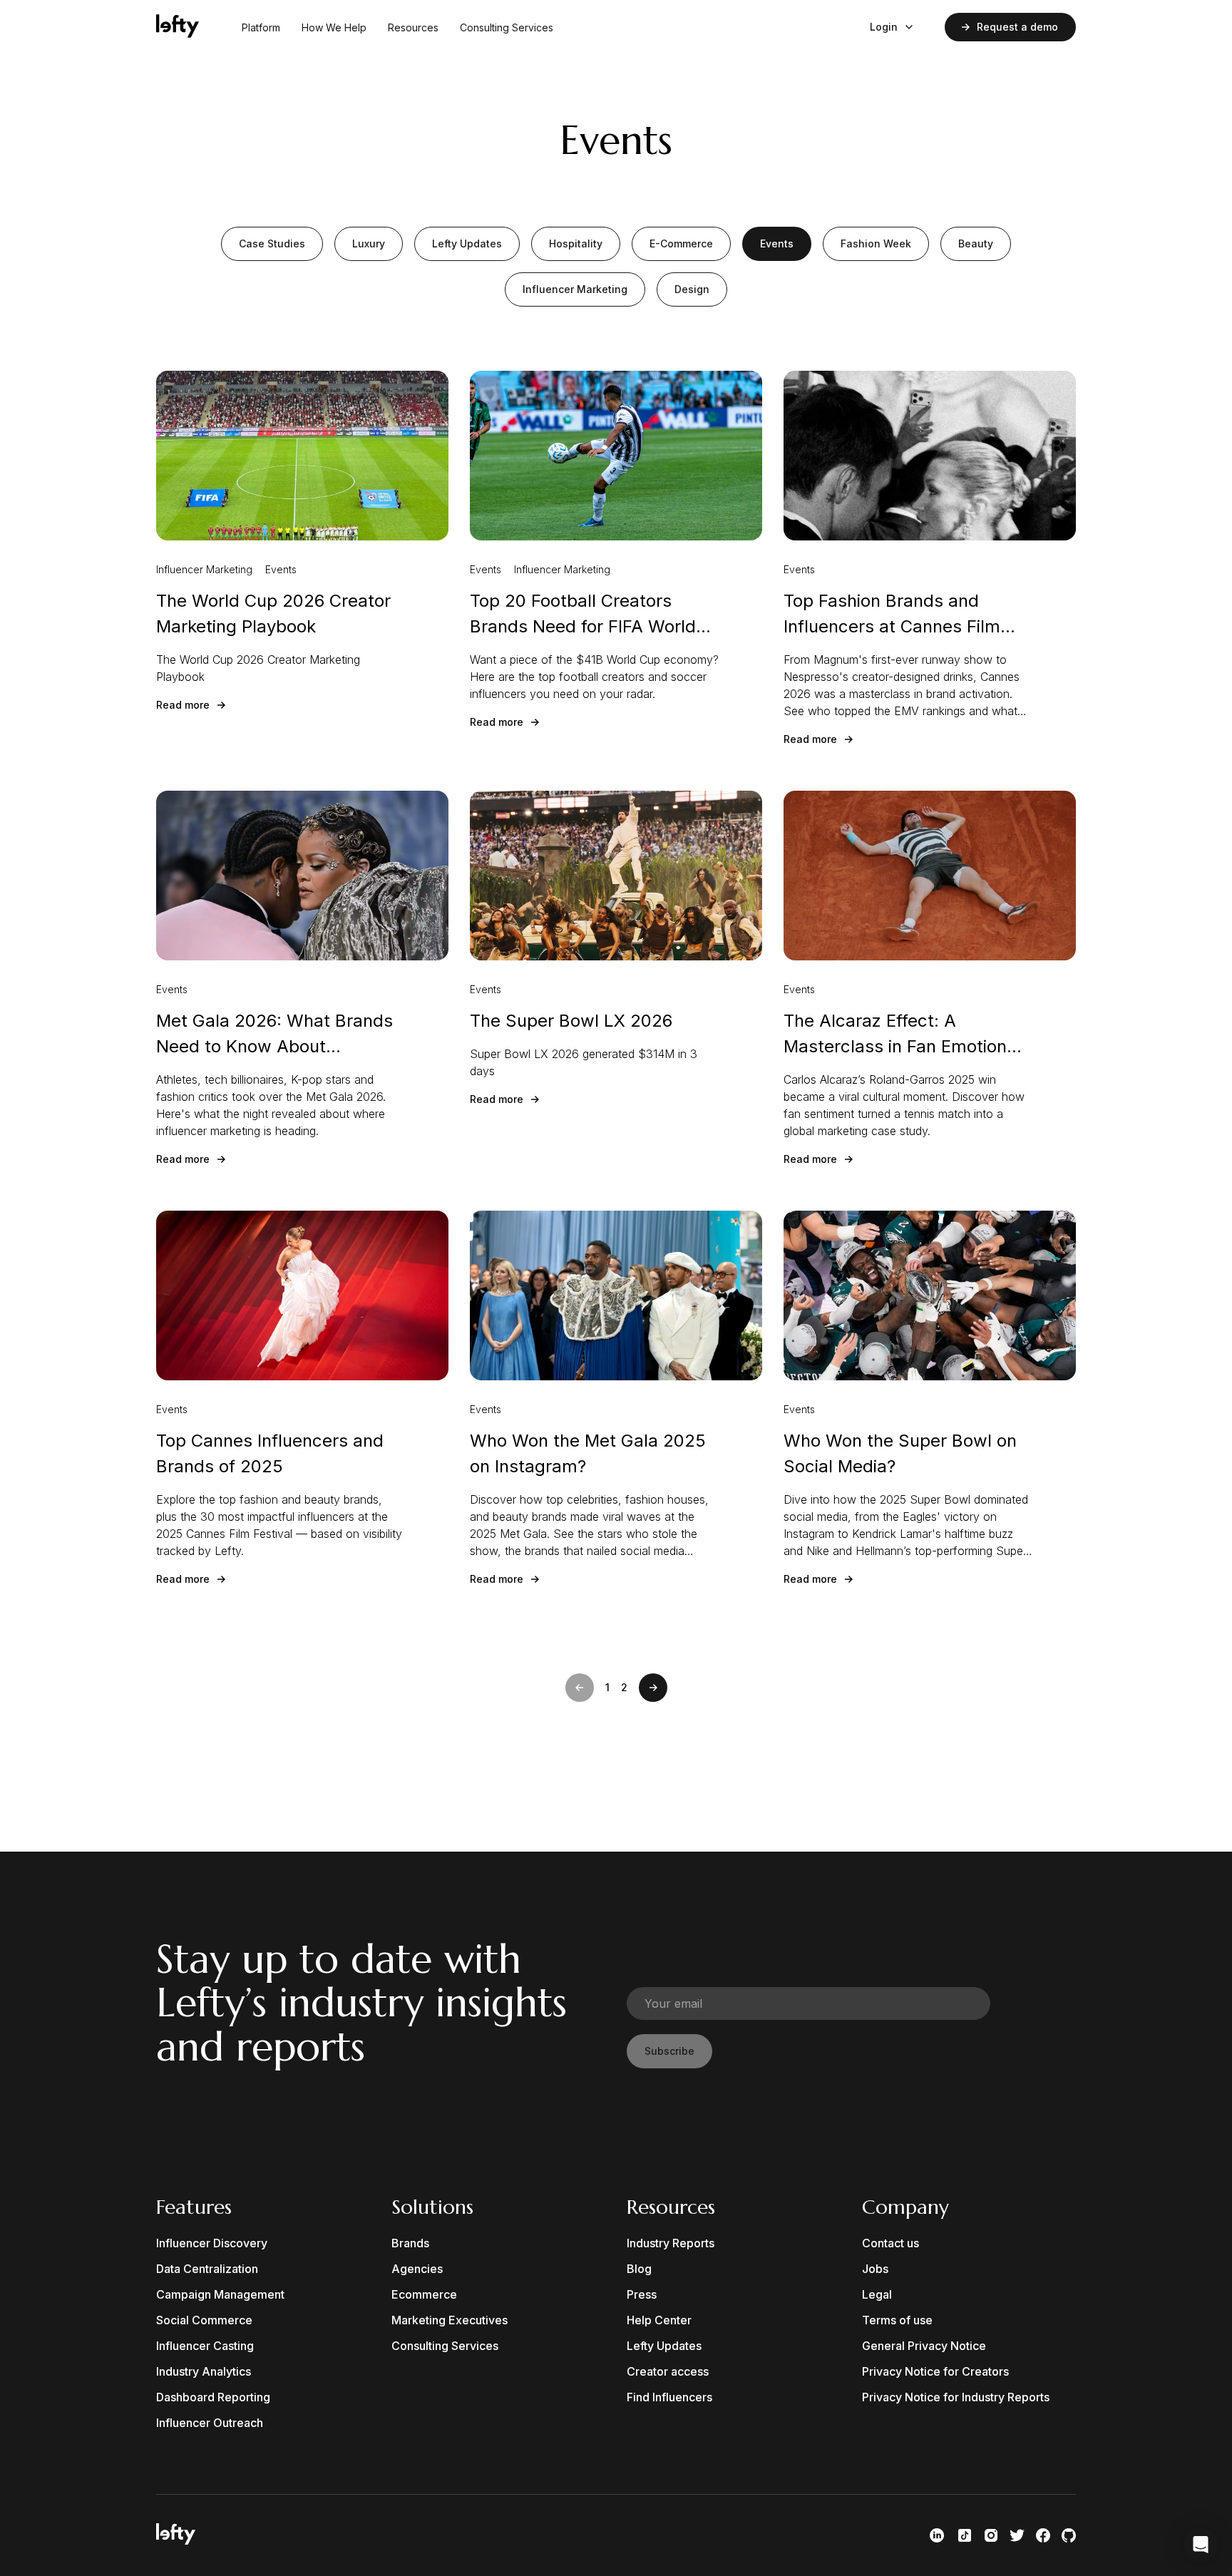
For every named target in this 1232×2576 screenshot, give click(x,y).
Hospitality (576, 243)
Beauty (976, 243)
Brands (410, 2243)
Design (692, 289)
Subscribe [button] (669, 2051)
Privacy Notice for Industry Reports (956, 2397)
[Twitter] (1017, 2535)
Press (642, 2294)
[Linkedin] (937, 2535)
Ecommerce (424, 2294)
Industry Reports (671, 2243)
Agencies (417, 2269)
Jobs (875, 2269)
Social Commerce (204, 2320)
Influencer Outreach (210, 2423)
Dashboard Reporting (213, 2397)
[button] (580, 1688)
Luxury (369, 243)
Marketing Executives (450, 2320)
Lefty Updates (467, 243)
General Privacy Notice (924, 2346)
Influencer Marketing (575, 289)
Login (884, 27)
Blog (639, 2269)
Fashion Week (876, 243)
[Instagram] (991, 2535)
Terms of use (897, 2320)
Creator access (668, 2371)
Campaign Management (220, 2294)
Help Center (659, 2320)
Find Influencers (669, 2397)
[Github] (1069, 2535)
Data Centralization (207, 2269)
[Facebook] (1043, 2535)
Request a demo (1017, 27)
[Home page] (176, 2540)
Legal (877, 2294)
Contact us (890, 2243)
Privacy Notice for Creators (935, 2371)
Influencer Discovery (212, 2243)
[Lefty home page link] (178, 27)
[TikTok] (965, 2535)
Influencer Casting (205, 2346)
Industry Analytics (204, 2371)
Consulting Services (507, 27)
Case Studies (272, 243)
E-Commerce (681, 243)
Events (777, 243)
